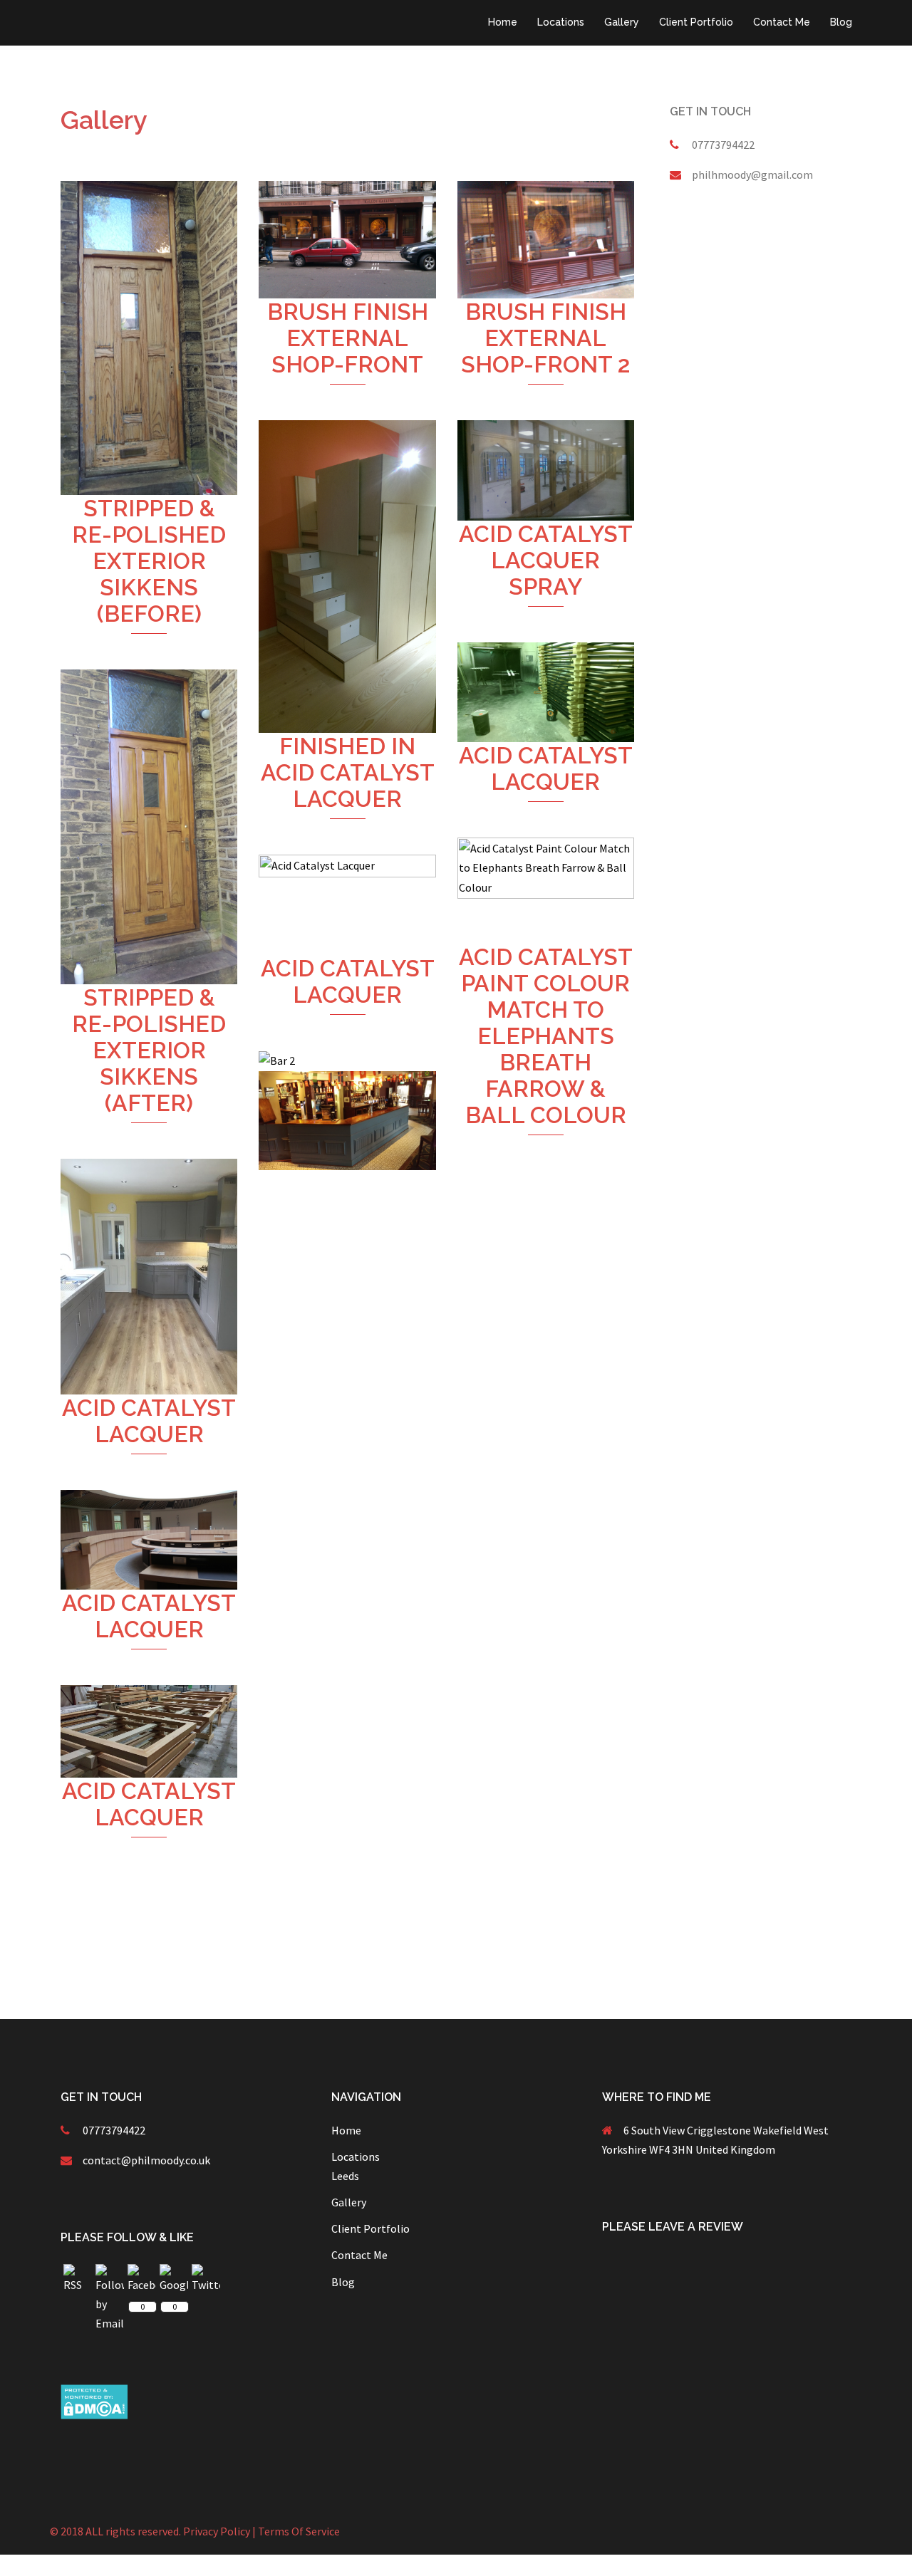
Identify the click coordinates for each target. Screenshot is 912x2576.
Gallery (622, 22)
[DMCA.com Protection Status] (94, 2400)
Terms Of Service (299, 2531)
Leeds (345, 2176)
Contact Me (782, 22)
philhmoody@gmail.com (752, 174)
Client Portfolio (696, 22)
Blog (841, 22)
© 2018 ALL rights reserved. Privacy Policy (150, 2531)
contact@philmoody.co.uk (146, 2160)
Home (503, 22)
